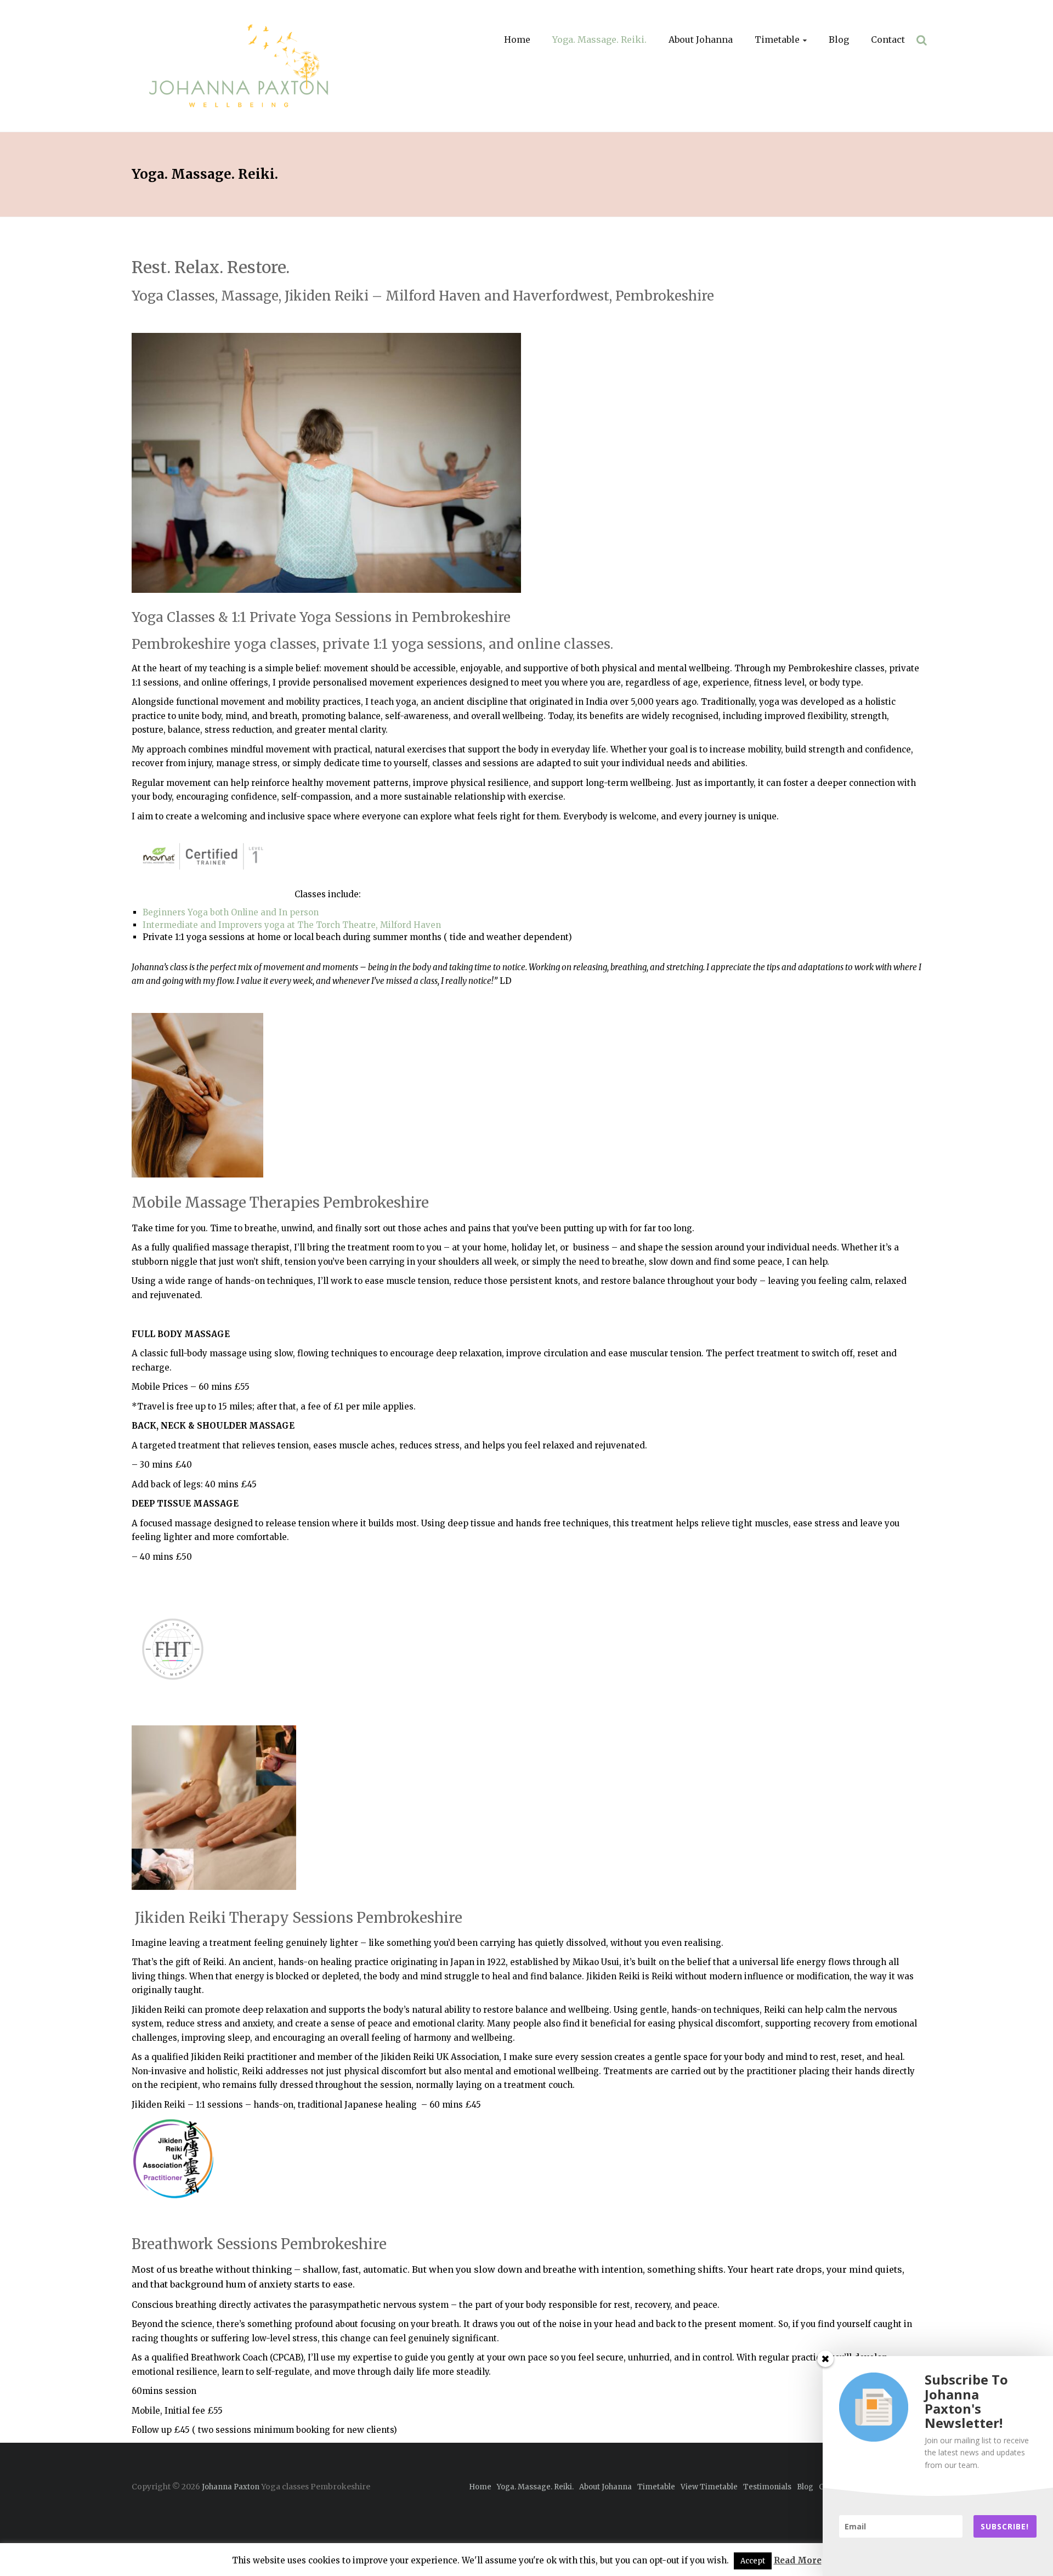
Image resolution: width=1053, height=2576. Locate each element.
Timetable (777, 39)
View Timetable (709, 2487)
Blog (839, 39)
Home (517, 39)
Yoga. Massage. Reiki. (599, 39)
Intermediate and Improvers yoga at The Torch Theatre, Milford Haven (293, 925)
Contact (888, 39)
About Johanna (701, 39)
